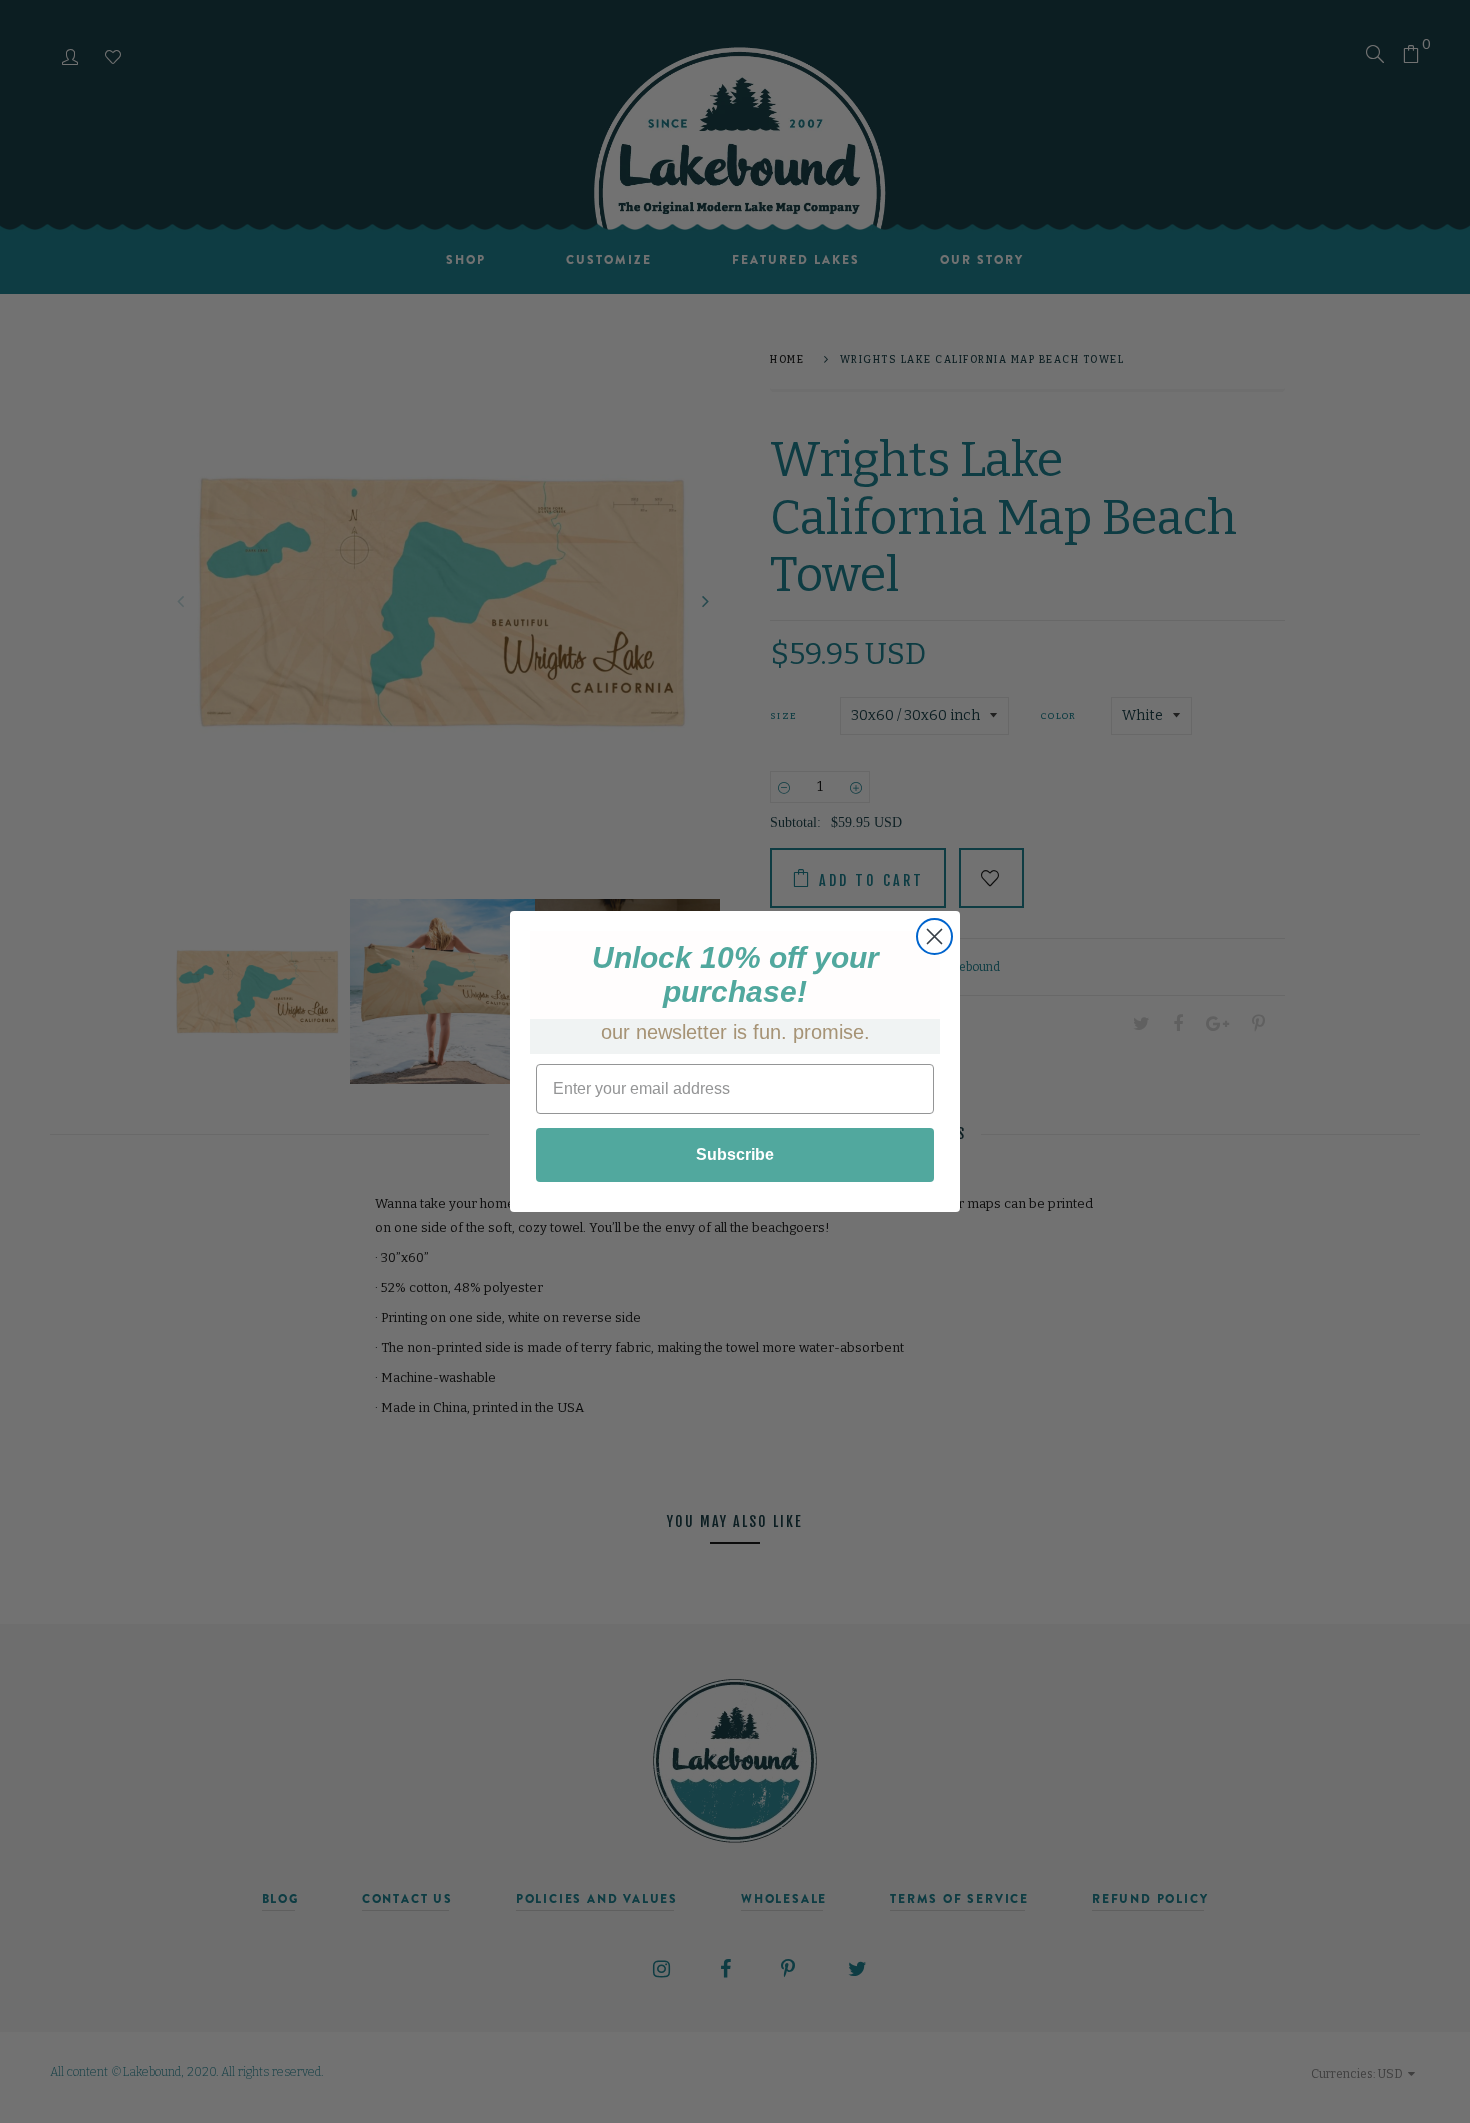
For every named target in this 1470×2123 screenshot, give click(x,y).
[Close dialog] (934, 936)
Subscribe (735, 1154)
